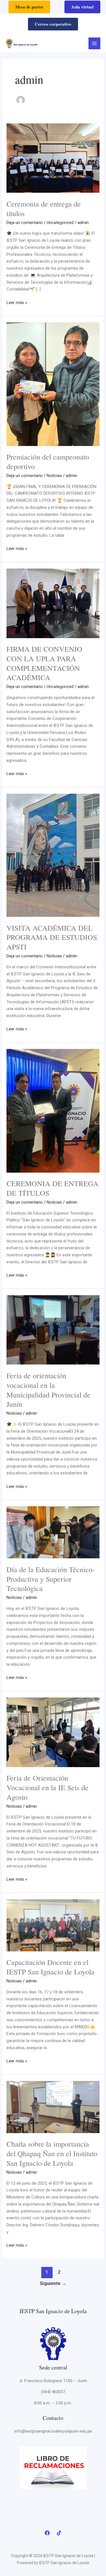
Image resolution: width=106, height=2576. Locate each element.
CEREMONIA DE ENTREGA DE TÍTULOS (52, 1188)
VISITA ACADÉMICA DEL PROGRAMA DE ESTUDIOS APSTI (52, 937)
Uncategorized (60, 223)
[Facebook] (47, 2533)
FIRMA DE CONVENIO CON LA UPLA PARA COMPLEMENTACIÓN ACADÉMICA (44, 663)
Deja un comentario (25, 223)
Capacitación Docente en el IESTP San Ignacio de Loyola (50, 1967)
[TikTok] (59, 2533)
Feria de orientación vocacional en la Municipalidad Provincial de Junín (48, 1390)
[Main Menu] (95, 44)
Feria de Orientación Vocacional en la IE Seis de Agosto (47, 1787)
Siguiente (53, 2283)
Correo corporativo (53, 24)
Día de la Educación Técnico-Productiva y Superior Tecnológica (51, 1579)
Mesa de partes (29, 7)
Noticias (54, 476)
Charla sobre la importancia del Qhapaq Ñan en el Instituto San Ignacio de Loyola (52, 2153)
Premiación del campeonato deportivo (48, 461)
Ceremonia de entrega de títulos (44, 208)
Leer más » (17, 302)
